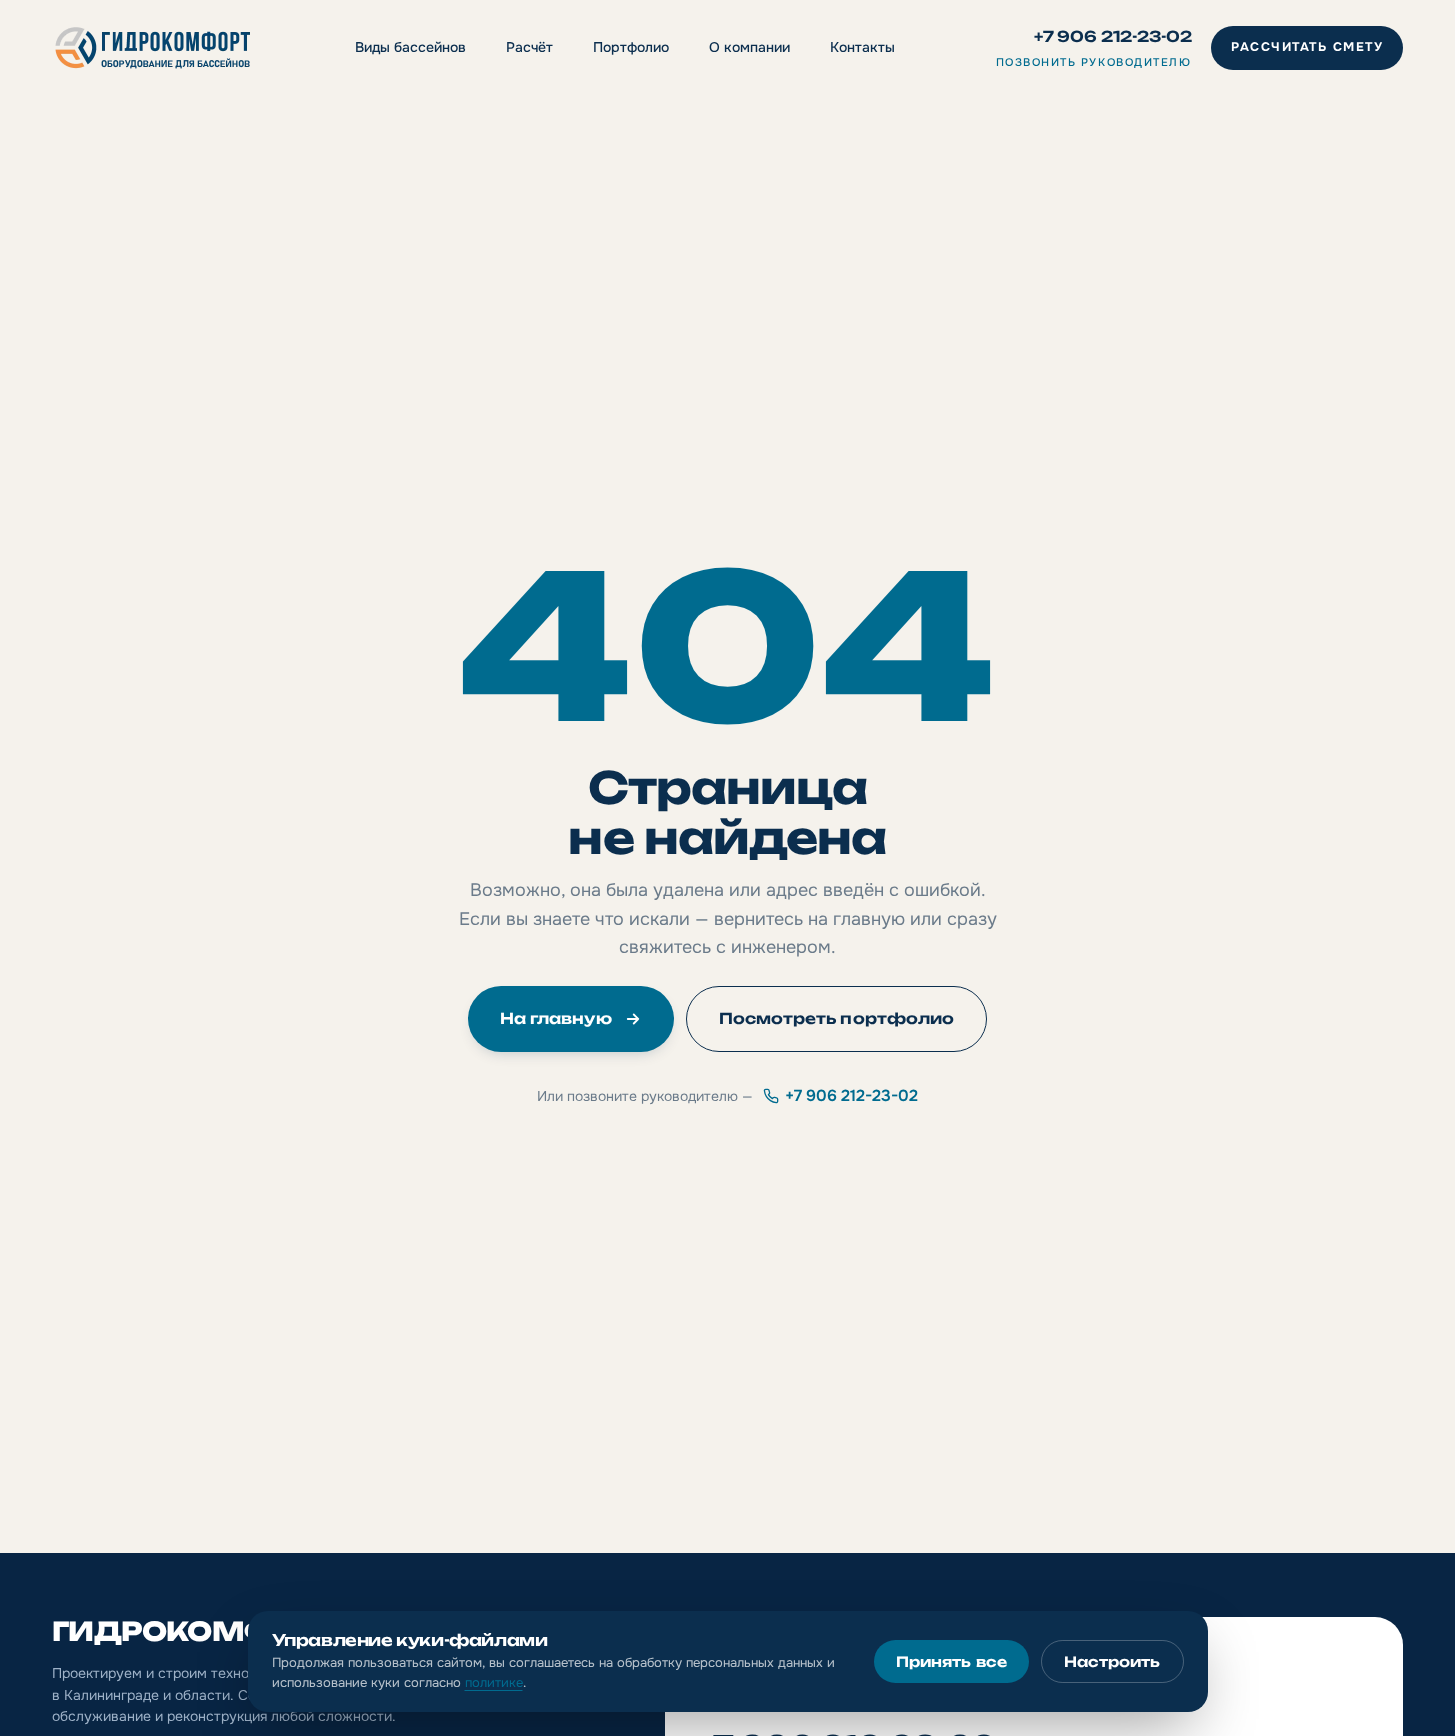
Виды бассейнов (410, 47)
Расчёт (529, 47)
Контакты (862, 47)
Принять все (951, 1661)
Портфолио (631, 47)
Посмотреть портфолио (837, 1018)
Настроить (1112, 1661)
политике (494, 1682)
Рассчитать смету (1307, 47)
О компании (749, 47)
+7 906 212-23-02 (1113, 36)
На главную (556, 1018)
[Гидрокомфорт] (153, 48)
